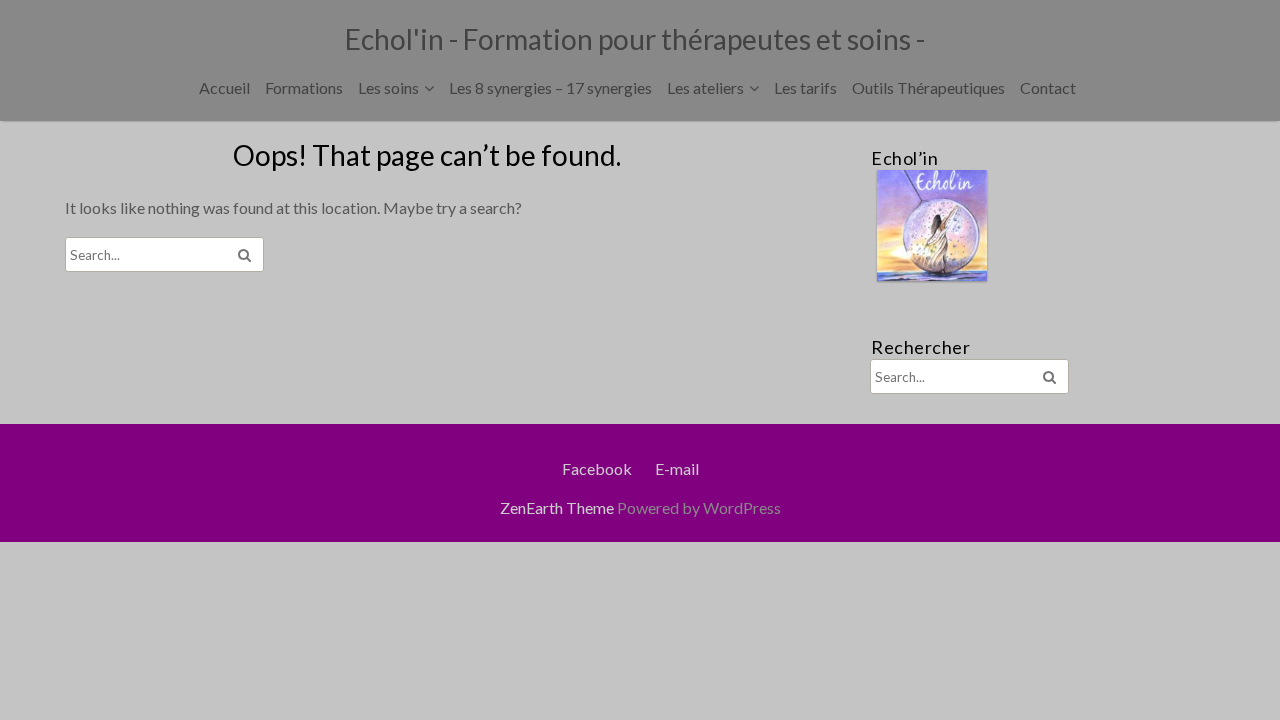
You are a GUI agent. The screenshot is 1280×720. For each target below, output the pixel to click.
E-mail (677, 468)
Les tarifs (805, 87)
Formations (304, 87)
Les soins (388, 87)
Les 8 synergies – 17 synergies (550, 87)
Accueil (224, 87)
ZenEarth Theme (558, 507)
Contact (1048, 87)
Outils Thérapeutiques (928, 87)
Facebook (597, 468)
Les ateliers (705, 87)
